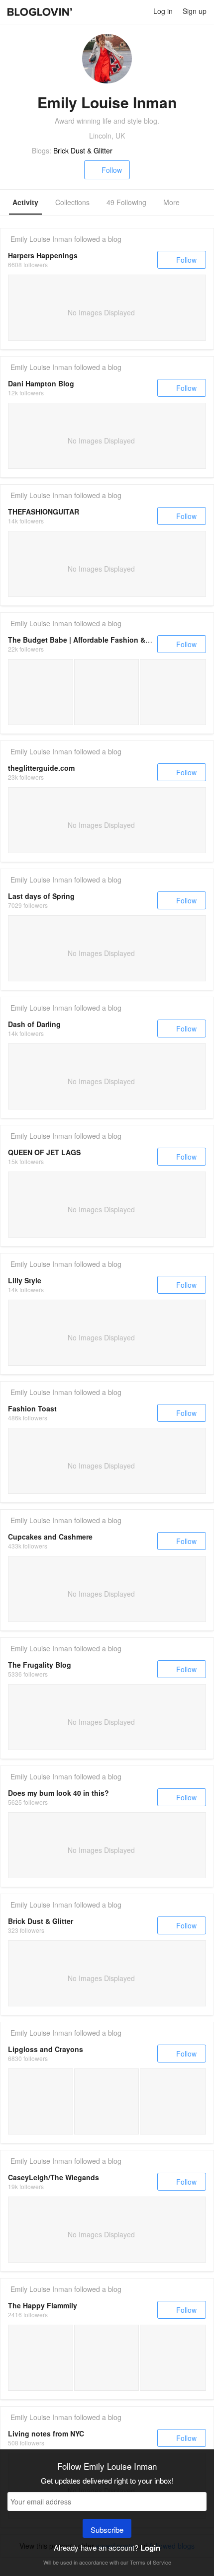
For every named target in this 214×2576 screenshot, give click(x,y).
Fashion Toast (32, 1408)
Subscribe (107, 2530)
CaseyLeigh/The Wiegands (53, 2177)
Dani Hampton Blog (41, 383)
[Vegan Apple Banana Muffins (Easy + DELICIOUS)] (107, 2358)
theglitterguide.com (41, 768)
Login (150, 2548)
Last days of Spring (41, 896)
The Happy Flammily (43, 2305)
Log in (163, 11)
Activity (25, 202)
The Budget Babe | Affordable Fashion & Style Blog (95, 640)
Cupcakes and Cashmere (50, 1537)
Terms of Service (151, 2562)
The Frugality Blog (40, 1665)
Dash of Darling (34, 1024)
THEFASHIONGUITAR (44, 512)
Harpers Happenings (43, 255)
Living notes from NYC (46, 2433)
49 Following (126, 202)
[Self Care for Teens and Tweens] (41, 2101)
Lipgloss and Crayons (46, 2049)
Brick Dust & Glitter (83, 150)
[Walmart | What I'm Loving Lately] (107, 692)
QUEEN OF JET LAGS (44, 1152)
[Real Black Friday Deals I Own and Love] (41, 692)
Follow (112, 170)
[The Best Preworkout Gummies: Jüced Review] (41, 2358)
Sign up (195, 11)
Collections (72, 202)
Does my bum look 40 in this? (58, 1793)
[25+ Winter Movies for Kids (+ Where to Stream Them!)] (173, 2358)
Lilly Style (25, 1280)
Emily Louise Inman (41, 239)
